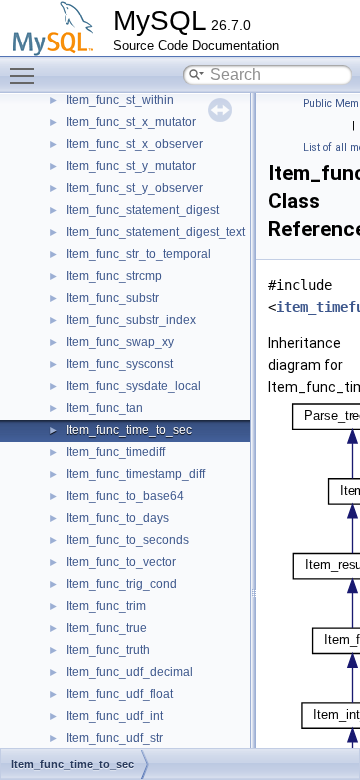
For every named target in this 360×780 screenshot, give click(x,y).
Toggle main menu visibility (26, 75)
